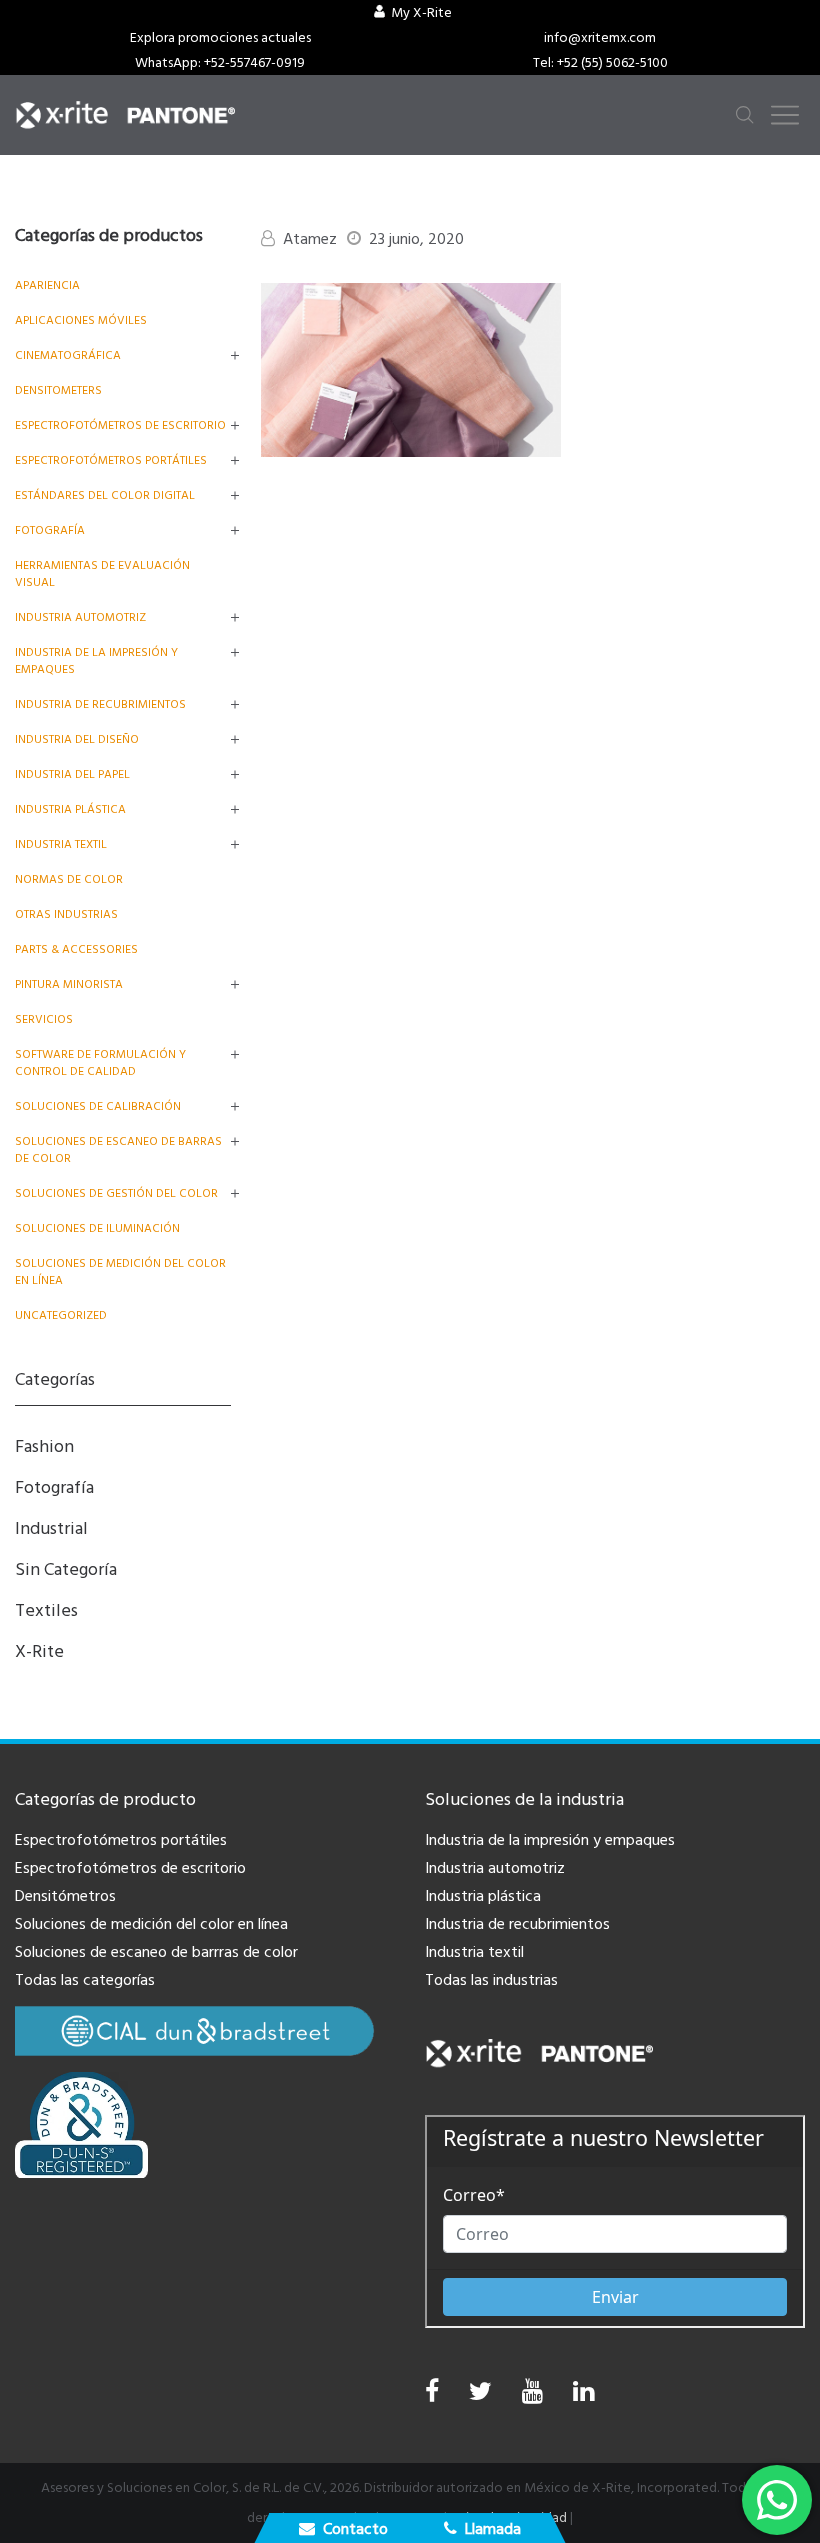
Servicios (44, 1019)
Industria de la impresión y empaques (550, 1840)
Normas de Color (69, 879)
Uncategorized (61, 1315)
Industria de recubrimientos (100, 704)
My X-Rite (421, 13)
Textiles (46, 1610)
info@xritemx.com (600, 38)
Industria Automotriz (80, 617)
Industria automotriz (495, 1868)
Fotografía (50, 530)
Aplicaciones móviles (81, 320)
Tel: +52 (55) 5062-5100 (600, 63)
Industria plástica (70, 809)
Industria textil (61, 844)
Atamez (310, 239)
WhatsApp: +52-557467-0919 (220, 63)
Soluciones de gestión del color (116, 1193)
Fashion (44, 1446)
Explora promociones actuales (220, 38)
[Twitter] (480, 2396)
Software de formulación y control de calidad (100, 1063)
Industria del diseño (77, 739)
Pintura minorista (69, 984)
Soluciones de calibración (98, 1106)
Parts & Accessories (76, 949)
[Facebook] (432, 2392)
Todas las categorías (85, 1980)
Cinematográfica (68, 355)
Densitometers (58, 390)
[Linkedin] (583, 2396)
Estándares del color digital (105, 495)
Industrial (51, 1528)
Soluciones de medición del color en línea (151, 1924)
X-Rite (39, 1651)
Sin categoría (66, 1569)
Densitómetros (65, 1896)
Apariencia (47, 285)
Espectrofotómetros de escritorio (120, 425)
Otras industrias (66, 914)
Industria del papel (72, 774)
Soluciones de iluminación (97, 1228)
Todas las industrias (491, 1980)
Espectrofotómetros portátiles (111, 460)
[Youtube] (532, 2396)
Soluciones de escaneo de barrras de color (156, 1952)
